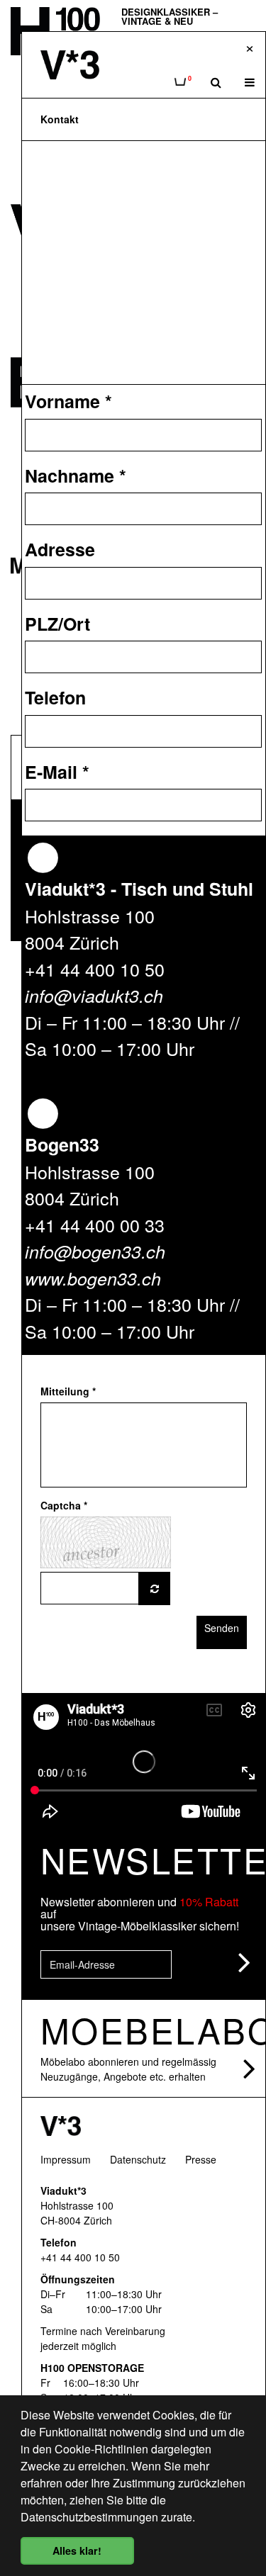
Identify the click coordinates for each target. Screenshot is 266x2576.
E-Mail (57, 772)
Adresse (60, 549)
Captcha (64, 1505)
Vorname (68, 401)
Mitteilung (68, 1391)
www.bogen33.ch (93, 1278)
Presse (201, 2159)
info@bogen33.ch (95, 1251)
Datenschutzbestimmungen (89, 2517)
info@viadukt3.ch (94, 995)
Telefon (55, 697)
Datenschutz (138, 2159)
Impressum (66, 2159)
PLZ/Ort (57, 624)
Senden (222, 1628)
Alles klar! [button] (77, 2550)
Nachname (76, 476)
